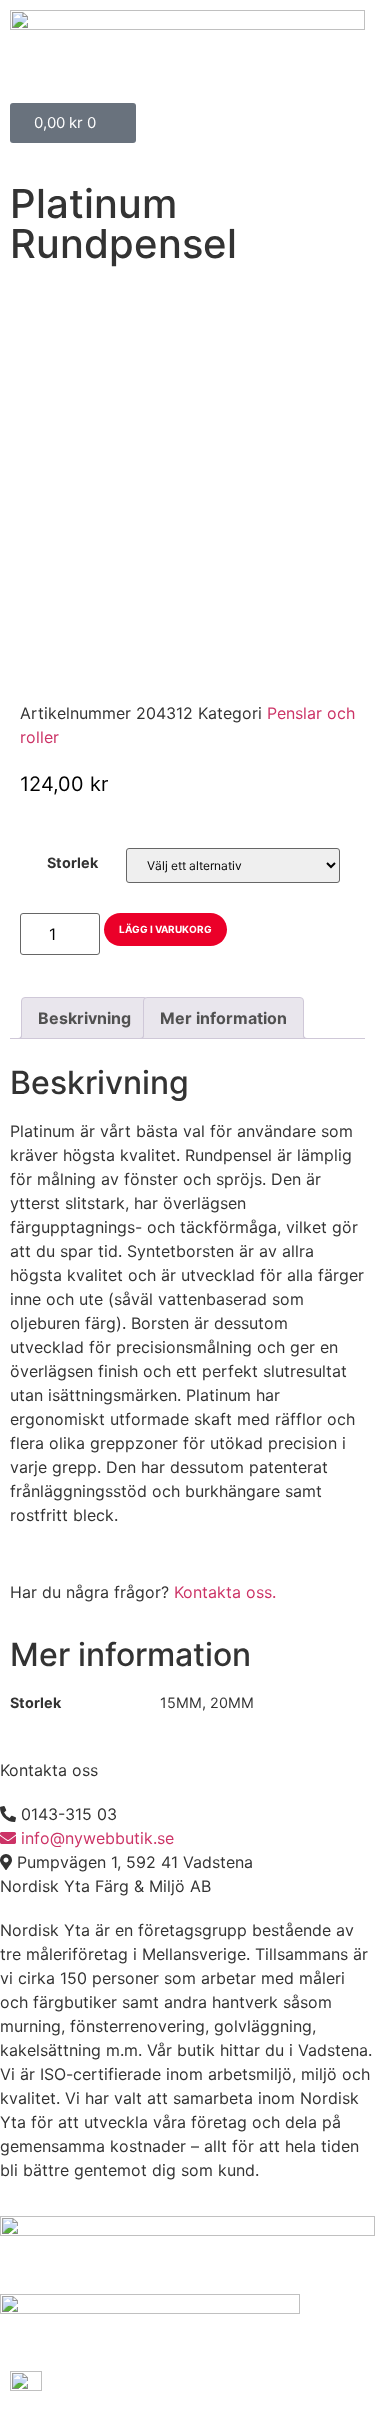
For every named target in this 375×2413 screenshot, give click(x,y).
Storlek (72, 863)
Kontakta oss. (225, 1592)
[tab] (84, 1018)
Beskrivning (84, 1018)
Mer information (223, 1018)
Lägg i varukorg (165, 929)
